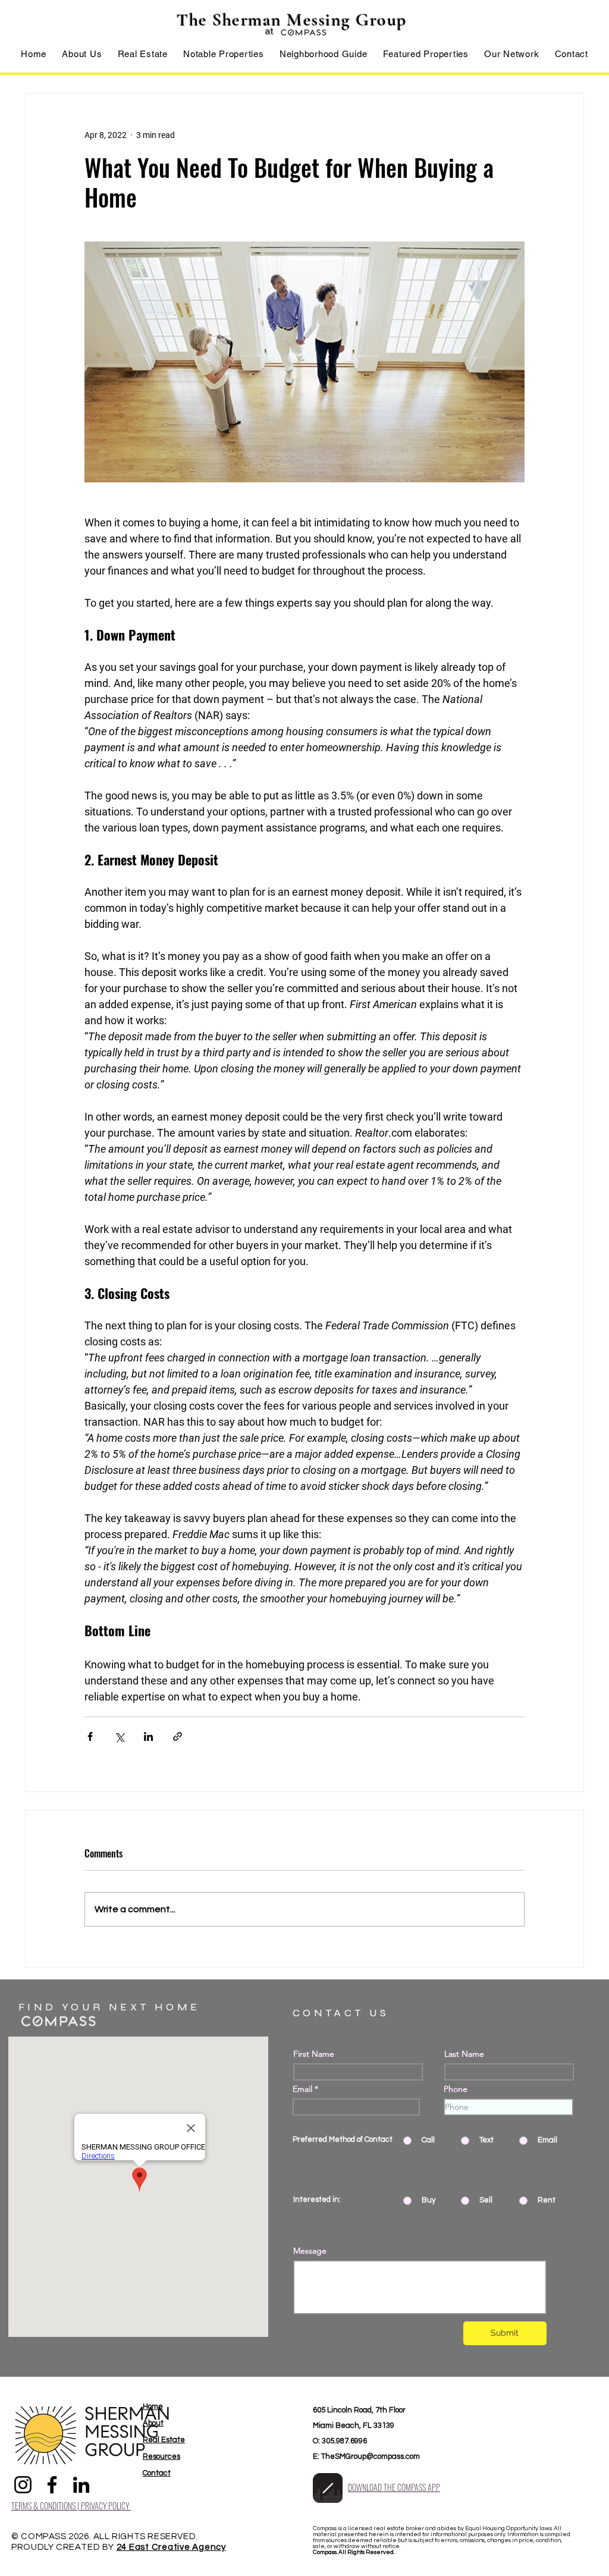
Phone (456, 2089)
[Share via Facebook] (90, 1736)
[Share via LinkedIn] (148, 1736)
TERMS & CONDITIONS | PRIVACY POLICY (71, 2506)
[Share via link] (178, 1736)
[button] (143, 54)
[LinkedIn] (81, 2485)
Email (302, 2089)
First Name (314, 2054)
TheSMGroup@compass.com (371, 2456)
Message (310, 2251)
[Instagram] (23, 2485)
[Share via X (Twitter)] (119, 1736)
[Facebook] (52, 2485)
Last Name (464, 2054)
